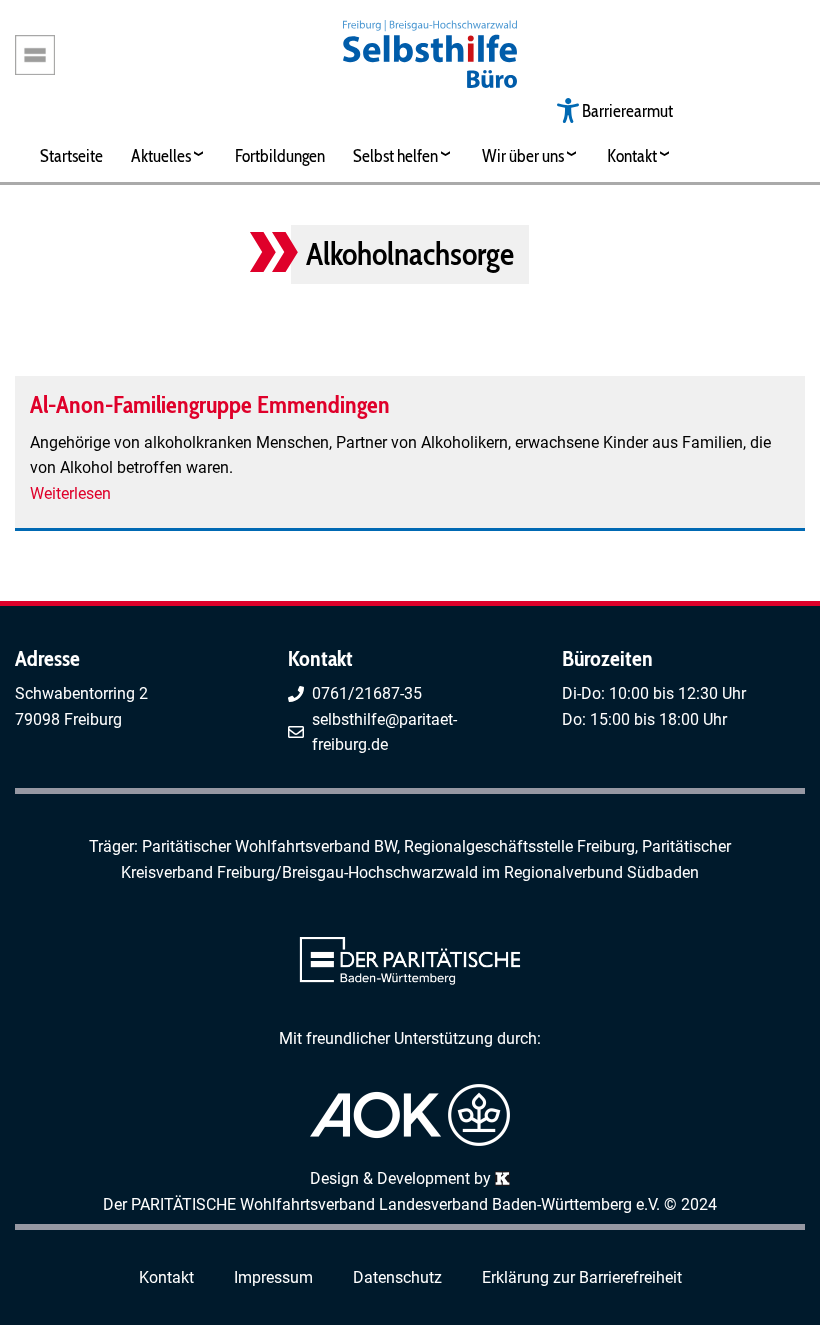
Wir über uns (523, 155)
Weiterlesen (70, 493)
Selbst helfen (395, 155)
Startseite (71, 155)
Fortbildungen (280, 155)
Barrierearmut (627, 110)
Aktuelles (161, 155)
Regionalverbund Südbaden (601, 872)
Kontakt (632, 155)
